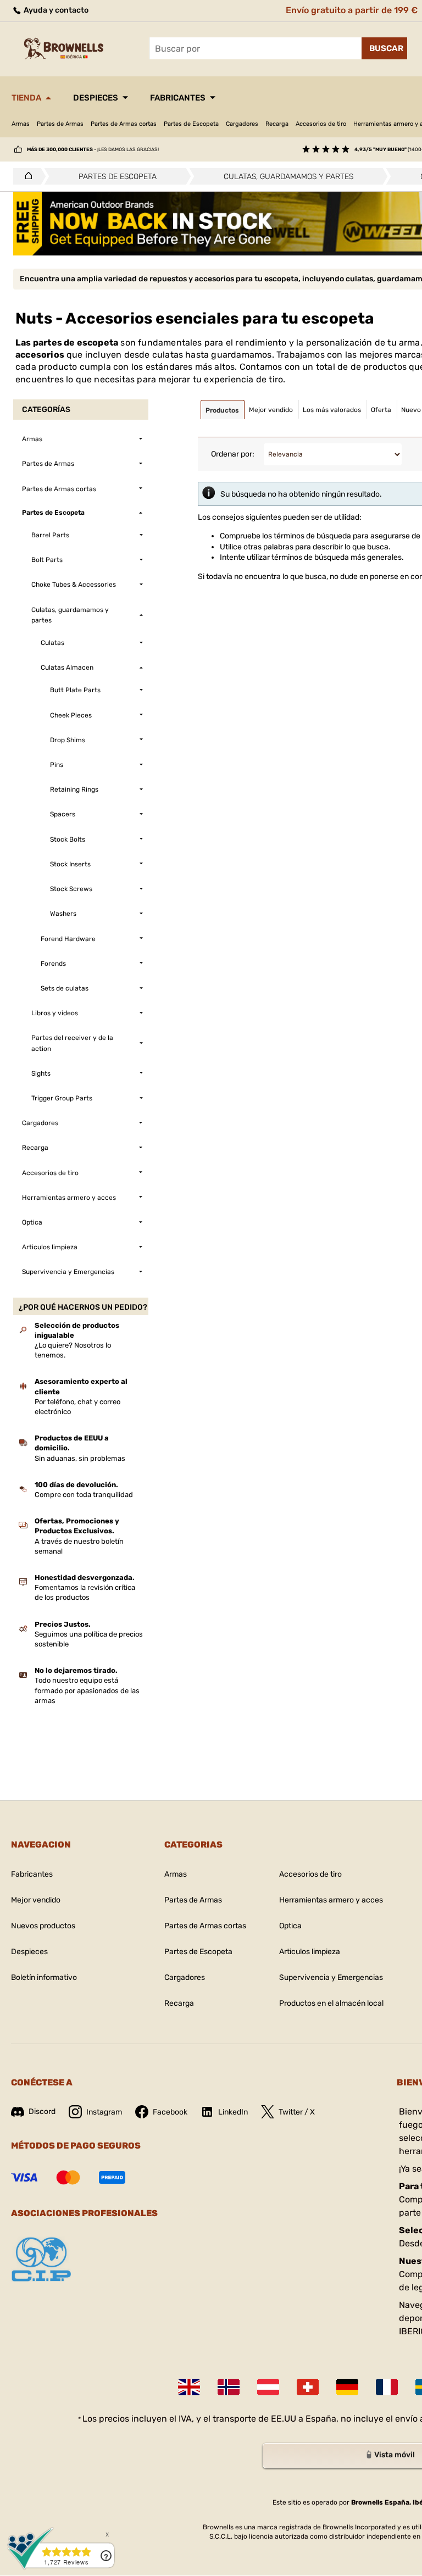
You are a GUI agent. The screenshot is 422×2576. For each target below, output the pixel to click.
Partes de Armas (60, 124)
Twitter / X (297, 2112)
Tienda (26, 98)
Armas (21, 124)
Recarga (277, 124)
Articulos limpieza (310, 1952)
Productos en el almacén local (331, 2003)
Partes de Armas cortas (124, 124)
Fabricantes (178, 98)
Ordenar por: (233, 454)
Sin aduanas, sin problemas (80, 1458)
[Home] (26, 176)
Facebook (170, 2112)
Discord (42, 2112)
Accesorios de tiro (321, 124)
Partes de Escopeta (191, 124)
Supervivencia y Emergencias (331, 1977)
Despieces (96, 98)
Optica (290, 1926)
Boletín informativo (44, 1977)
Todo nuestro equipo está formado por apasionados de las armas (87, 1690)
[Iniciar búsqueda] (384, 48)
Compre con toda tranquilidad (84, 1495)
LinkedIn (233, 2112)
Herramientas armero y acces (331, 1900)
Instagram (104, 2112)
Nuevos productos (43, 1926)
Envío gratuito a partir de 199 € (352, 10)
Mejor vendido (36, 1900)
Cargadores (242, 124)
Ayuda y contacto (55, 10)
